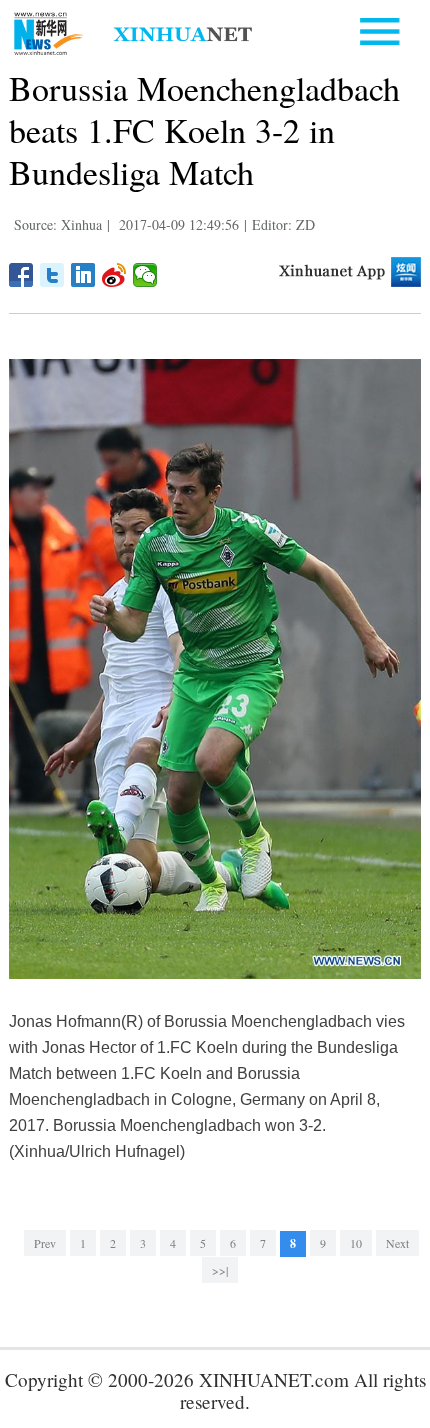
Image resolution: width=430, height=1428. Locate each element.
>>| (220, 1270)
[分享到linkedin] (83, 275)
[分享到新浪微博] (114, 275)
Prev (45, 1243)
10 (356, 1243)
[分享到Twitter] (52, 275)
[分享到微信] (145, 275)
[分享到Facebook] (21, 275)
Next (397, 1243)
